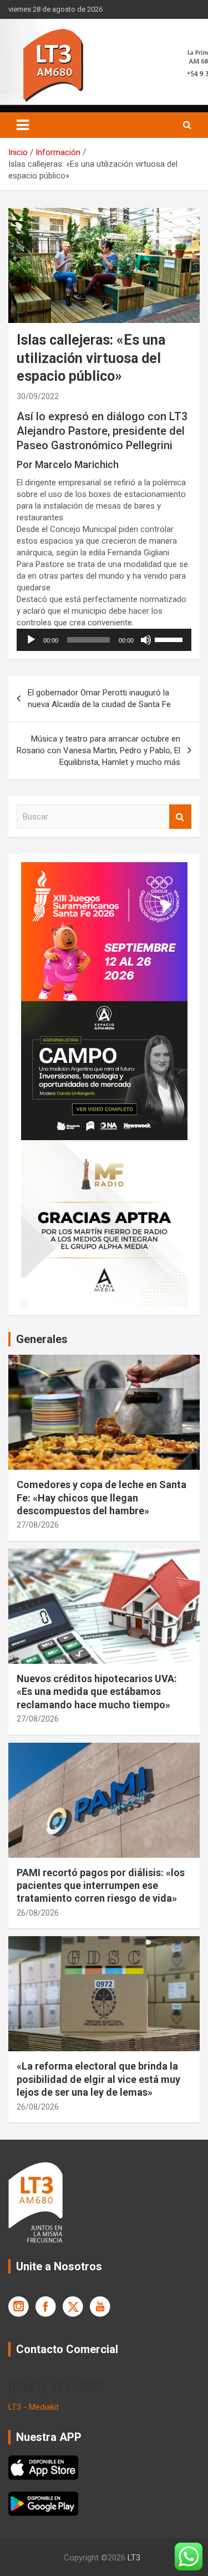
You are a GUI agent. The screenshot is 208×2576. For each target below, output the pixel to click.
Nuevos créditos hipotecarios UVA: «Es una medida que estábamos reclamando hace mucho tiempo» (97, 1692)
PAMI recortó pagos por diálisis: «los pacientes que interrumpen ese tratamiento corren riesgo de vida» (101, 1886)
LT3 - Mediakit (34, 2407)
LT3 (134, 2558)
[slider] (170, 639)
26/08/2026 (38, 1913)
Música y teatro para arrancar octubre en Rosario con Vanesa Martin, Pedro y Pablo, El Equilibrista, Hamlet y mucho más (98, 750)
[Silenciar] (146, 640)
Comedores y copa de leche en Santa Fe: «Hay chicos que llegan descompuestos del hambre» (102, 1498)
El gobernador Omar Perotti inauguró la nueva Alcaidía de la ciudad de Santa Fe (99, 698)
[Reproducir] (31, 640)
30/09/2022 (38, 396)
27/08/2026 (38, 1525)
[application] (104, 640)
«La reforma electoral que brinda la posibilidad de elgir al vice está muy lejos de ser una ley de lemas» (98, 2079)
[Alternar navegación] (23, 125)
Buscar (180, 817)
